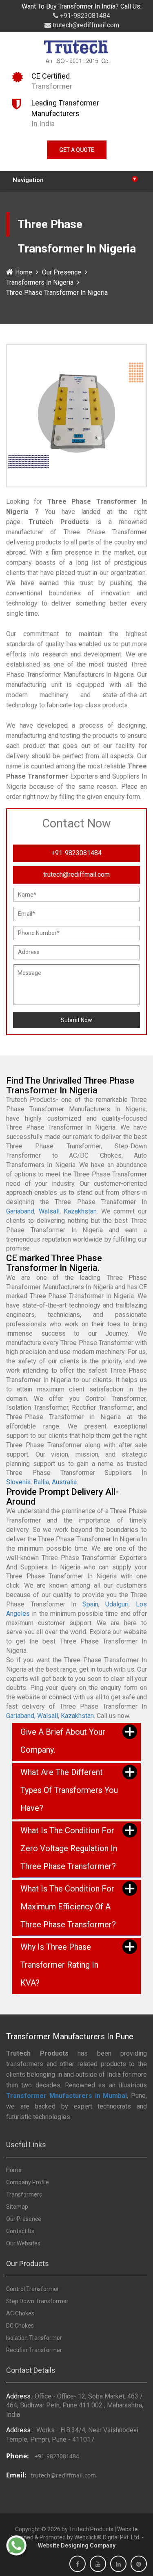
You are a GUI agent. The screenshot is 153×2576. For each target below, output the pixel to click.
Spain (90, 1604)
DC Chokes (20, 2326)
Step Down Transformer (37, 2301)
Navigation (74, 179)
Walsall (49, 1211)
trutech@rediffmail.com (85, 25)
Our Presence (62, 272)
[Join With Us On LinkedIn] (118, 2564)
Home (24, 272)
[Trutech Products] (76, 54)
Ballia (41, 1482)
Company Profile (28, 2182)
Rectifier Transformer (34, 2350)
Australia (64, 1482)
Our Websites (23, 2243)
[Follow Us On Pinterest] (139, 2564)
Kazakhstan (80, 1211)
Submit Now (76, 1020)
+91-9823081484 (84, 16)
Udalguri (117, 1604)
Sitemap (17, 2207)
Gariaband (20, 1211)
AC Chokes (20, 2313)
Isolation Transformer (34, 2338)
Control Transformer (33, 2289)
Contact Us (20, 2231)
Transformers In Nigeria (40, 282)
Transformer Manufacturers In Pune (70, 2036)
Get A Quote (77, 150)
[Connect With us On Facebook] (78, 2564)
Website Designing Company (77, 2545)
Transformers (24, 2194)
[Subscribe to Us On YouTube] (98, 2564)
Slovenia (18, 1482)
